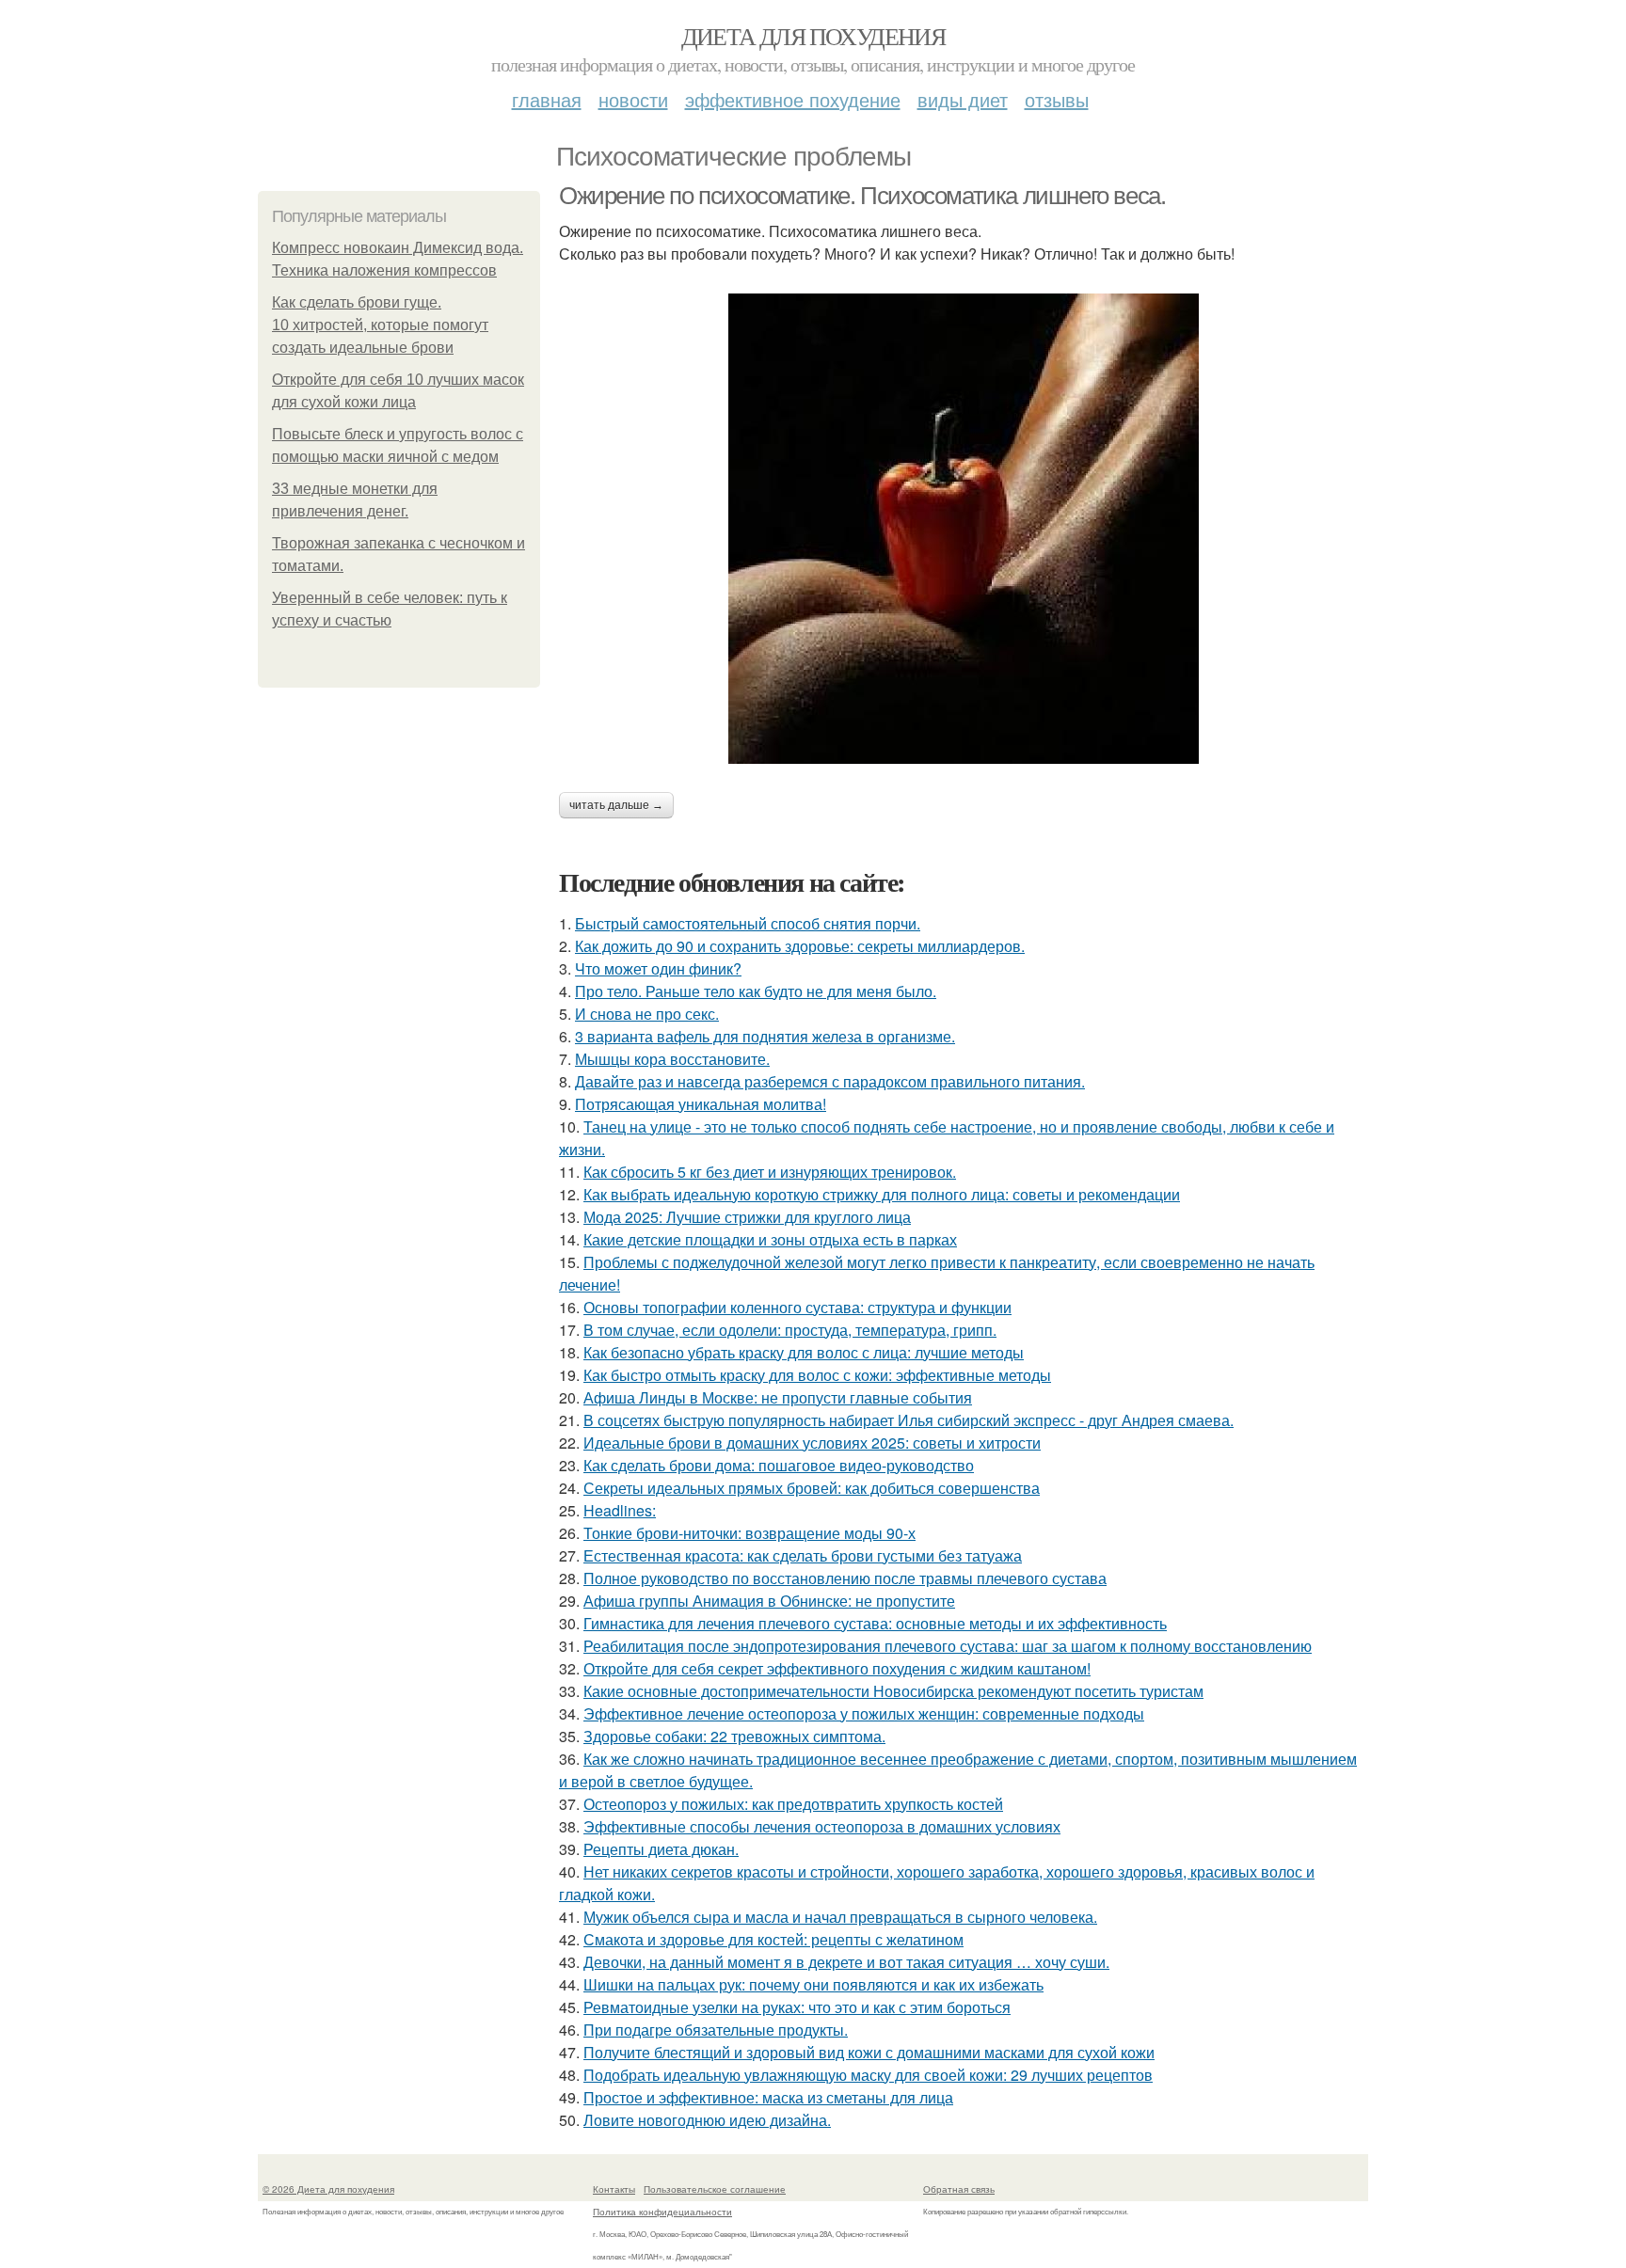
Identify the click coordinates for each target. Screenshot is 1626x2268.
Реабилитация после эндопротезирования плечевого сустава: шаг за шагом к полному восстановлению (948, 1646)
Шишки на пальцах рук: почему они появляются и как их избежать (813, 1984)
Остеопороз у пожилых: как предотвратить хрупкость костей (793, 1804)
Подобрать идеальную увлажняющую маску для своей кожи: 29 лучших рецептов (868, 2075)
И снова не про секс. (647, 1014)
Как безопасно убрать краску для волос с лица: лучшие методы (804, 1352)
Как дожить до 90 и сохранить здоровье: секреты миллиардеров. (800, 946)
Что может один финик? (658, 968)
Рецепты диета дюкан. (661, 1849)
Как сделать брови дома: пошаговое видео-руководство (779, 1465)
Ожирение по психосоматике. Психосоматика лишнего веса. (862, 196)
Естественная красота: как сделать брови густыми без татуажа (803, 1555)
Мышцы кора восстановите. (672, 1059)
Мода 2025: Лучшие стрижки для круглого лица (747, 1217)
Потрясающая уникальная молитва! (701, 1104)
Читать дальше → (616, 805)
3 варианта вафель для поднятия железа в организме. (765, 1036)
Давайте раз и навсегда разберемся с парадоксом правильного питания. (830, 1081)
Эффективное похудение (793, 99)
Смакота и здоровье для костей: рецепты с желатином (773, 1939)
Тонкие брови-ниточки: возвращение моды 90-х (749, 1533)
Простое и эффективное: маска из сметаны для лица (768, 2097)
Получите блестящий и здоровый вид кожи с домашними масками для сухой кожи (869, 2052)
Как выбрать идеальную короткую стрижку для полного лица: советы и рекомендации (882, 1194)
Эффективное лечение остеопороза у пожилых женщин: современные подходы (864, 1713)
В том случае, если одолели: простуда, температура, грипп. (790, 1330)
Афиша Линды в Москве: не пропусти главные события (778, 1397)
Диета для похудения (813, 36)
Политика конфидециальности (662, 2212)
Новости (633, 99)
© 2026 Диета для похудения (328, 2189)
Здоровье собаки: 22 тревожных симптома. (734, 1736)
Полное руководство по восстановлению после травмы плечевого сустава (845, 1578)
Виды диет (963, 99)
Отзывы (1057, 99)
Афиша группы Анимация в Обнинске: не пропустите (769, 1601)
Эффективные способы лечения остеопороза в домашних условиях (822, 1826)
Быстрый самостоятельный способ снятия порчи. (748, 923)
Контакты (614, 2189)
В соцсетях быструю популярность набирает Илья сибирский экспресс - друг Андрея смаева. (909, 1420)
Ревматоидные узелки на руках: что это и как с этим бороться (797, 2007)
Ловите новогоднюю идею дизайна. (707, 2120)
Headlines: (620, 1510)
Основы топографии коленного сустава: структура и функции (797, 1307)
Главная (547, 99)
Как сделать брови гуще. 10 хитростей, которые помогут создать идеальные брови (380, 325)
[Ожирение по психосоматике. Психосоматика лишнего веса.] (964, 529)
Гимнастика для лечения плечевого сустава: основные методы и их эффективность (875, 1623)
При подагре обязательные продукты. (716, 2030)
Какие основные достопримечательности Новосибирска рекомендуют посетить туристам (893, 1691)
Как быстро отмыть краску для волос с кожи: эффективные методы (817, 1375)
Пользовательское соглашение (715, 2189)
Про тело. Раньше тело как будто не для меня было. (756, 991)
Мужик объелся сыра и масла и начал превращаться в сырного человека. (840, 1917)
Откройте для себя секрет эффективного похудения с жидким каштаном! (837, 1668)
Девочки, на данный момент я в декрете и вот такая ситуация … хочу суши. (846, 1962)
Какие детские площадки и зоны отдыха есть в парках (770, 1239)
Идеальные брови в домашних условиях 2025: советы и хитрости (812, 1443)
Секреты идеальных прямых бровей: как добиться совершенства (812, 1488)
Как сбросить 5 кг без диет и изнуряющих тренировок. (770, 1172)
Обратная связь (959, 2189)
